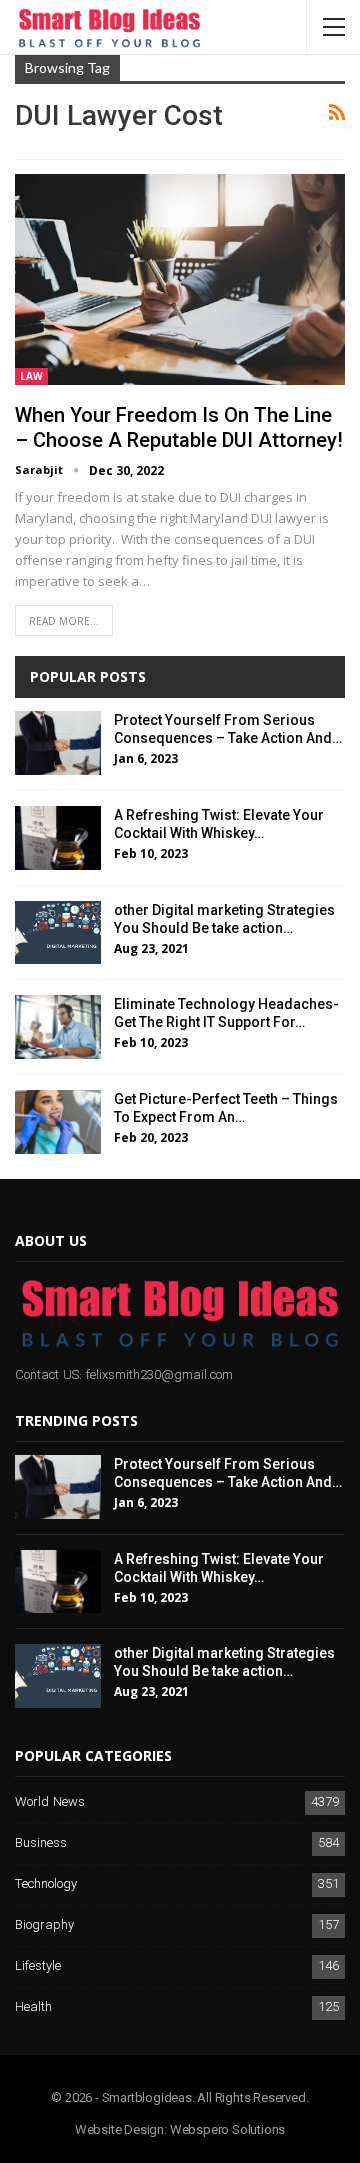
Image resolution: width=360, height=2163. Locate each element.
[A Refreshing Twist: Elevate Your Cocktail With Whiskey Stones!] (58, 838)
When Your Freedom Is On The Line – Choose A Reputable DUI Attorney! (179, 427)
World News (50, 1802)
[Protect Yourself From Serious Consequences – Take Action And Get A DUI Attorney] (58, 743)
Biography (44, 1925)
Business (41, 1843)
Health (33, 2007)
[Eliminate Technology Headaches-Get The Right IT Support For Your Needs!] (58, 1027)
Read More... (64, 621)
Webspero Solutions (227, 2129)
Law (31, 376)
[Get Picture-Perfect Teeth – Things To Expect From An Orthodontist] (58, 1122)
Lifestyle (38, 1966)
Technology (46, 1884)
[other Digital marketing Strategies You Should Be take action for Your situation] (58, 933)
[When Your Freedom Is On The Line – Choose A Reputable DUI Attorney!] (180, 279)
